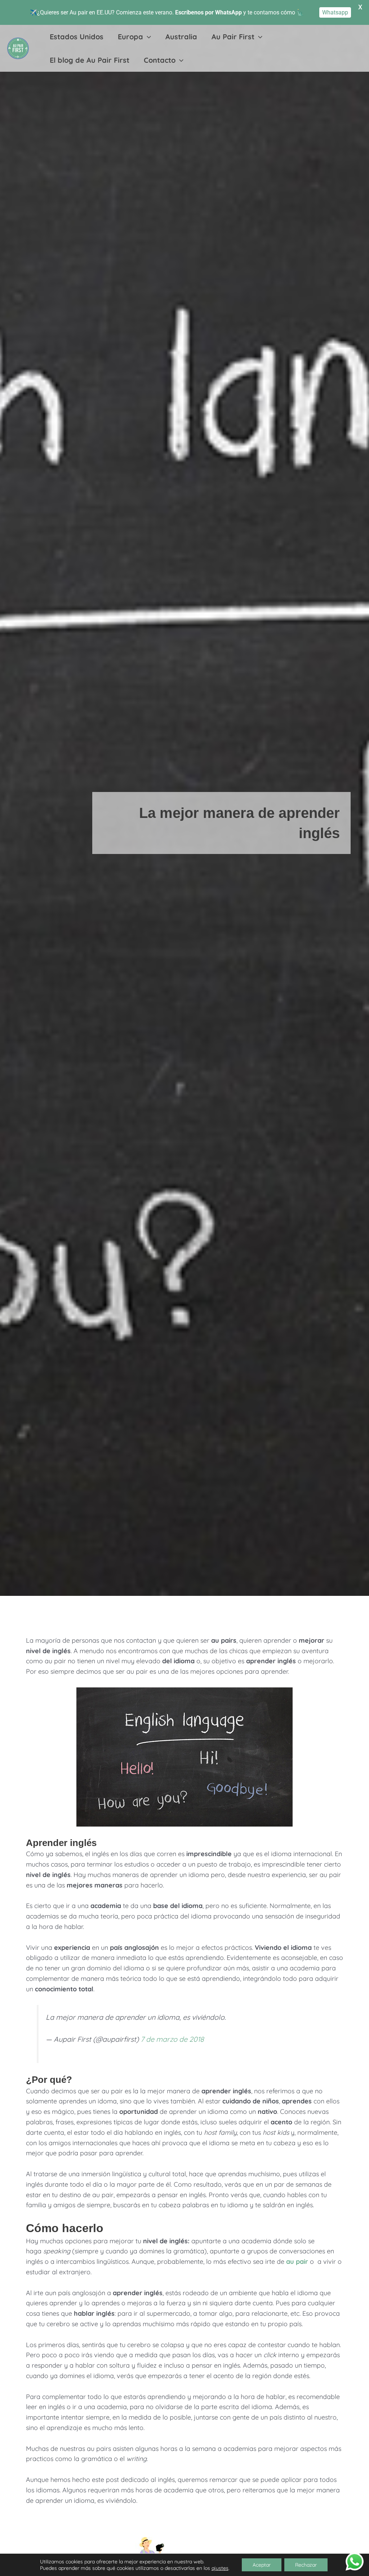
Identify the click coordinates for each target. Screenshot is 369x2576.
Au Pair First (233, 37)
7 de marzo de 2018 (172, 2039)
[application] (147, 37)
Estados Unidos (77, 37)
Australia (181, 37)
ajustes (220, 2568)
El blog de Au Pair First (90, 60)
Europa (130, 37)
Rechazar (306, 2565)
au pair (297, 2261)
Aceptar (262, 2565)
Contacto (160, 60)
